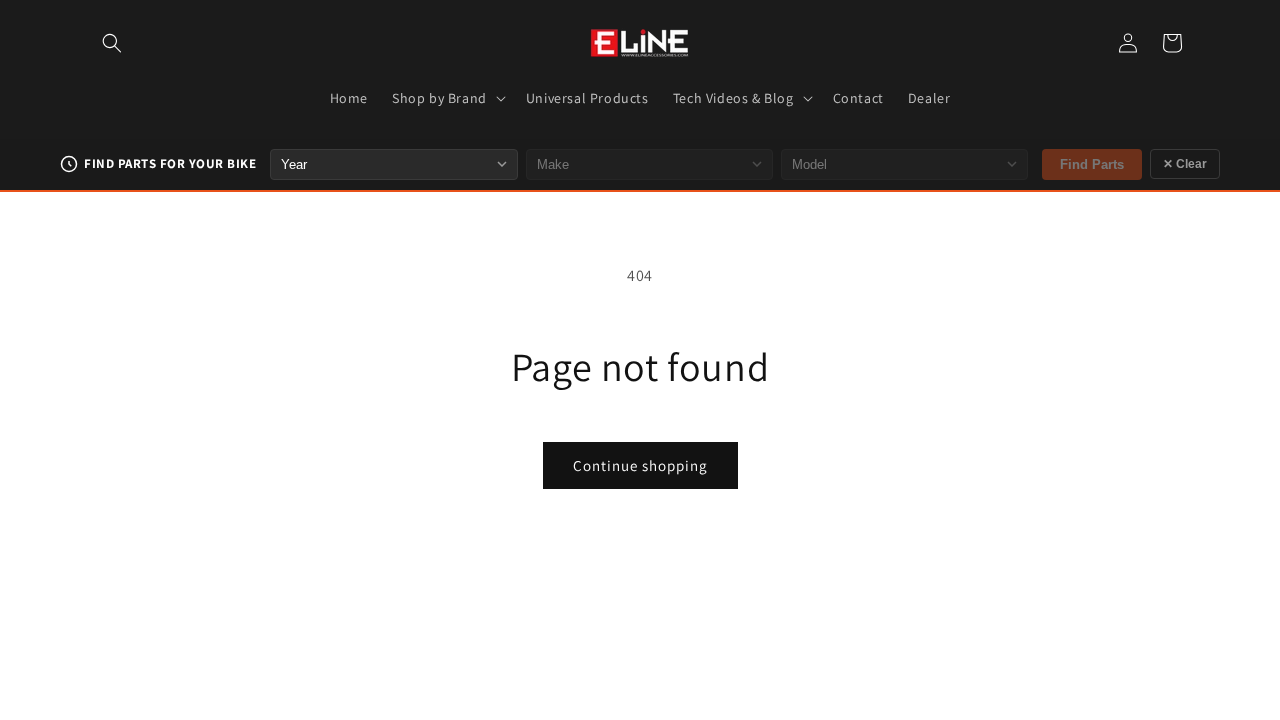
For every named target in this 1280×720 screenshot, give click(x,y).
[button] (112, 43)
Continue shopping (640, 465)
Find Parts (1092, 164)
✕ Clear (1185, 164)
